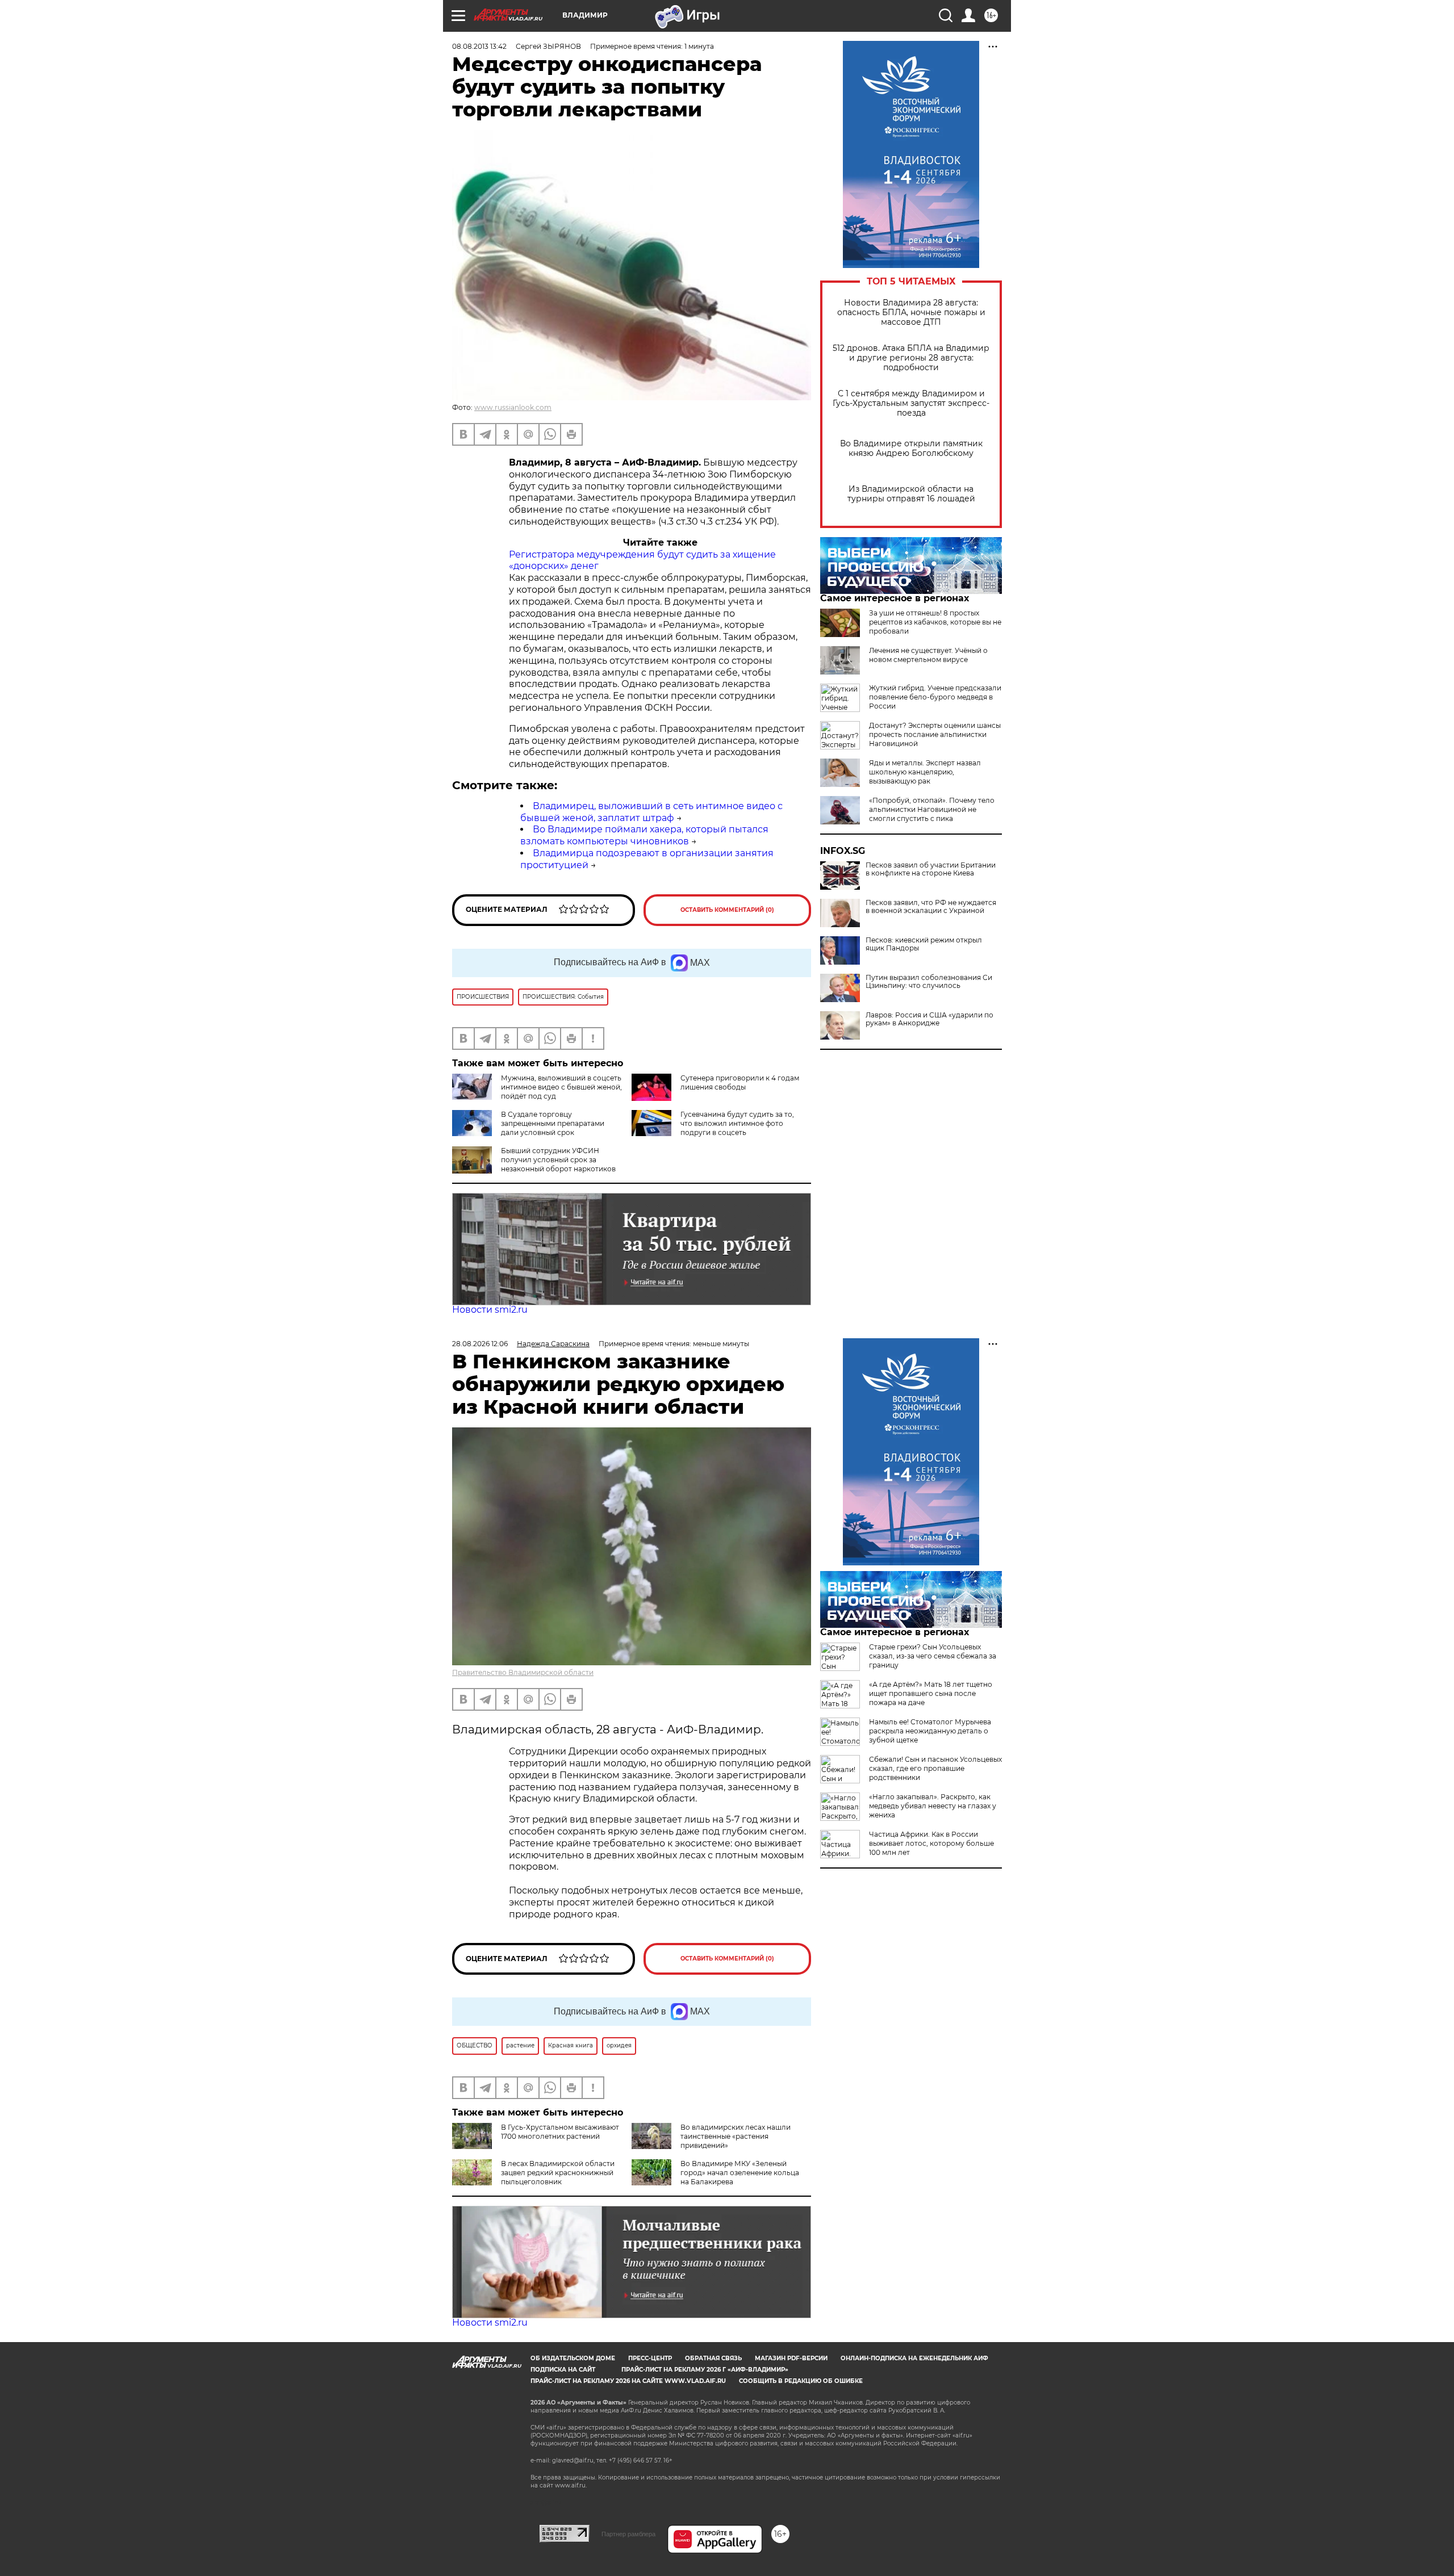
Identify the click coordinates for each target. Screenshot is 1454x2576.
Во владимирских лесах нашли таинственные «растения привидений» (736, 2136)
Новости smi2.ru (490, 1310)
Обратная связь (713, 2358)
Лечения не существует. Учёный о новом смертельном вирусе (928, 655)
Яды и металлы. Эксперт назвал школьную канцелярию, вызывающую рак (925, 772)
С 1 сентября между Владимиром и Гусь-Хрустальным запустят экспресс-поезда (911, 403)
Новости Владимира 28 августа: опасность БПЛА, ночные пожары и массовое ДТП (911, 313)
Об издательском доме (573, 2358)
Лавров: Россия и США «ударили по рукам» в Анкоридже (929, 1019)
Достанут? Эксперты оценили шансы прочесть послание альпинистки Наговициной (935, 734)
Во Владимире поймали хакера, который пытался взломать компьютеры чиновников (644, 835)
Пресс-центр (650, 2358)
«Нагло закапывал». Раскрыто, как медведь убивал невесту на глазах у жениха (933, 1806)
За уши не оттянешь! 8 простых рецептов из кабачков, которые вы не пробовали (935, 622)
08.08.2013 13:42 (479, 46)
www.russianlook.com (513, 407)
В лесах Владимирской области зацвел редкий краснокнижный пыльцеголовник (558, 2173)
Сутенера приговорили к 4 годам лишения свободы (740, 1082)
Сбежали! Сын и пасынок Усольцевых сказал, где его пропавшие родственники (935, 1768)
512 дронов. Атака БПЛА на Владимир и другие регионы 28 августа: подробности (911, 358)
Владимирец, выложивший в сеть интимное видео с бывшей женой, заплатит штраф (651, 812)
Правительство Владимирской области (523, 1672)
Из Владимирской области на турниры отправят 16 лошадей (911, 494)
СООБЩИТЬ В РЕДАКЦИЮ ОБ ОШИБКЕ (801, 2381)
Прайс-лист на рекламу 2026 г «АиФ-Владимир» (705, 2370)
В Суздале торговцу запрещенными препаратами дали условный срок (553, 1123)
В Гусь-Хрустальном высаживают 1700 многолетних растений (560, 2132)
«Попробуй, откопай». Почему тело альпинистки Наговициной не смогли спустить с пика (932, 809)
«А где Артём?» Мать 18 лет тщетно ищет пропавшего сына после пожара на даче (931, 1693)
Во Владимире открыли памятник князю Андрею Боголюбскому (911, 449)
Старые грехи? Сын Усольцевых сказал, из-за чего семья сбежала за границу (933, 1656)
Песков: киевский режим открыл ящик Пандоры (924, 944)
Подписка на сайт (563, 2370)
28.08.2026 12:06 (480, 1344)
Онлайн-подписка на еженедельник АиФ (914, 2358)
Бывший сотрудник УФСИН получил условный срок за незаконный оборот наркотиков (558, 1160)
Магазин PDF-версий (791, 2358)
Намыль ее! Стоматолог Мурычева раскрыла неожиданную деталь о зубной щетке (930, 1731)
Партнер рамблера (628, 2534)
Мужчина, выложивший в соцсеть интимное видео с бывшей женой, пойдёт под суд (561, 1087)
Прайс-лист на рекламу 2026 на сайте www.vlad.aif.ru (628, 2381)
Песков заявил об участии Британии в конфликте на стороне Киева (931, 869)
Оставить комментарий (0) (727, 910)
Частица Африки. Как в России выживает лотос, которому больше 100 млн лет (931, 1843)
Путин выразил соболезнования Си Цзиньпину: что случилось (929, 982)
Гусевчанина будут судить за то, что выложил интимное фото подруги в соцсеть (737, 1123)
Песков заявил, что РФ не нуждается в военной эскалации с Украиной (931, 907)
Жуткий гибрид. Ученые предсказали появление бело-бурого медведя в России (935, 697)
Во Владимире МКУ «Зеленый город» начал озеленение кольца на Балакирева (740, 2173)
